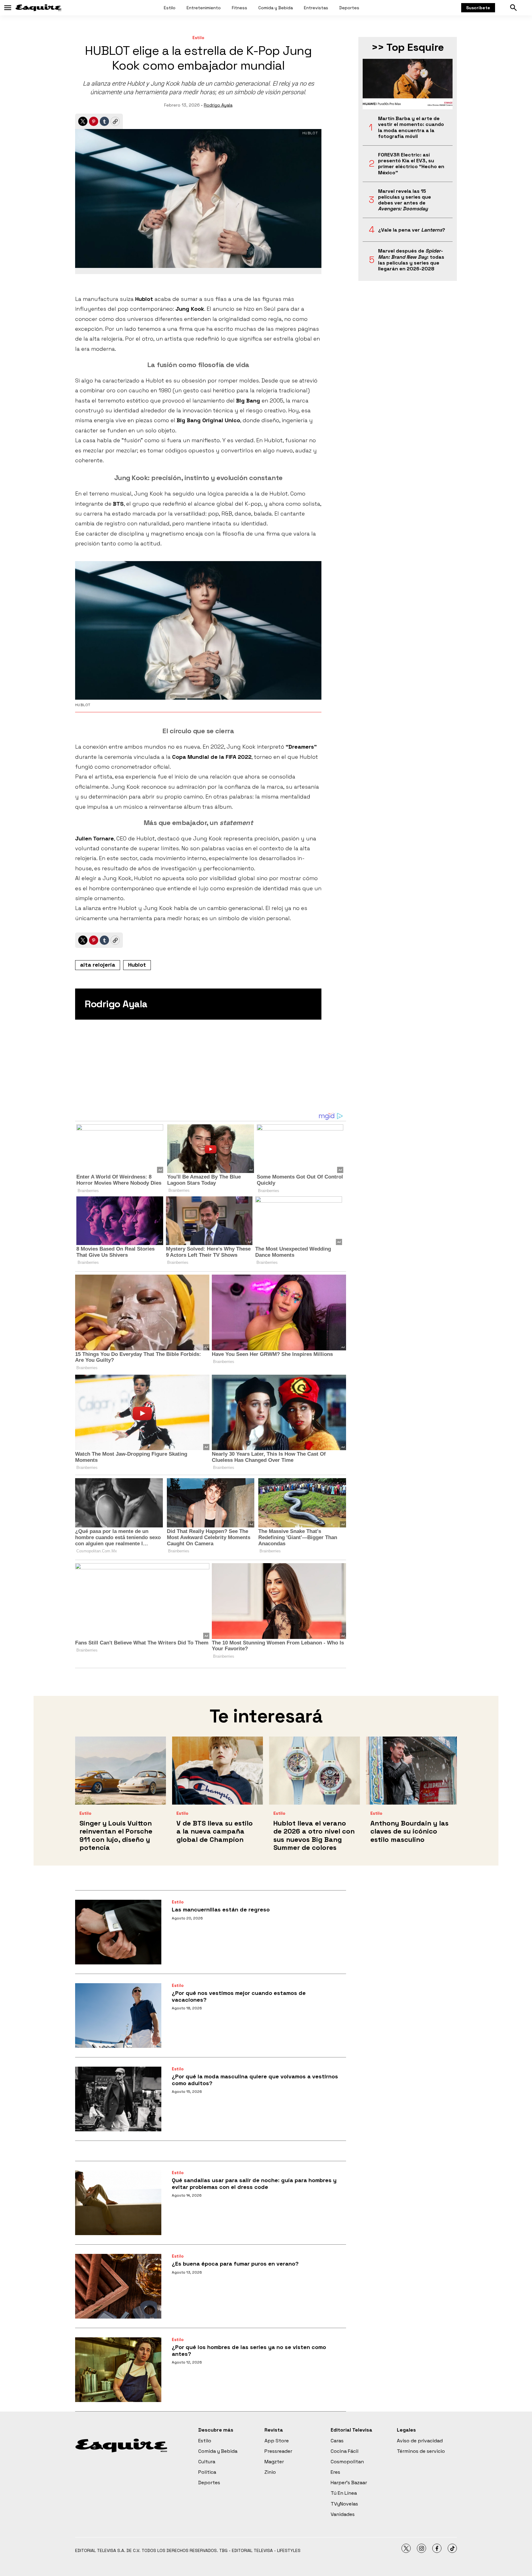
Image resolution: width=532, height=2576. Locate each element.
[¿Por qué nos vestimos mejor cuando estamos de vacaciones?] (118, 2016)
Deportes (349, 8)
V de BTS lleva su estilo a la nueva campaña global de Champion (215, 1831)
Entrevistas (316, 8)
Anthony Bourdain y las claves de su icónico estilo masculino (409, 1831)
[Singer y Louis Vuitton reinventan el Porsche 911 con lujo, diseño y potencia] (121, 1771)
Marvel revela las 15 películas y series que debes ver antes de (405, 200)
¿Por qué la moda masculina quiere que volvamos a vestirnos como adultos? (255, 2080)
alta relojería (98, 965)
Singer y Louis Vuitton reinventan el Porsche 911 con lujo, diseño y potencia (116, 1835)
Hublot (137, 965)
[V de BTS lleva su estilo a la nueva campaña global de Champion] (218, 1771)
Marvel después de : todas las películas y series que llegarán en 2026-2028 (411, 260)
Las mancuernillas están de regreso (221, 1909)
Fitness (240, 8)
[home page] (38, 8)
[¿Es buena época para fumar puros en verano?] (118, 2286)
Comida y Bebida (276, 8)
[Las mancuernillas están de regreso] (118, 1932)
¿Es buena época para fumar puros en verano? (235, 2264)
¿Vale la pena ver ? (412, 230)
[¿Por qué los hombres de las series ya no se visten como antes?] (118, 2370)
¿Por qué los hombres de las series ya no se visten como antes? (249, 2350)
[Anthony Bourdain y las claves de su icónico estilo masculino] (411, 1771)
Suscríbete (478, 8)
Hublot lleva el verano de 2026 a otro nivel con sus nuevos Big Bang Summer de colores (314, 1835)
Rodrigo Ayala (218, 105)
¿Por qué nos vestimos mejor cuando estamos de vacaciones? (239, 1996)
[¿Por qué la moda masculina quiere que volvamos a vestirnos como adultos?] (118, 2099)
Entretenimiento (204, 8)
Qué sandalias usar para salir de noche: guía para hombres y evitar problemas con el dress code (254, 2184)
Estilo (170, 8)
